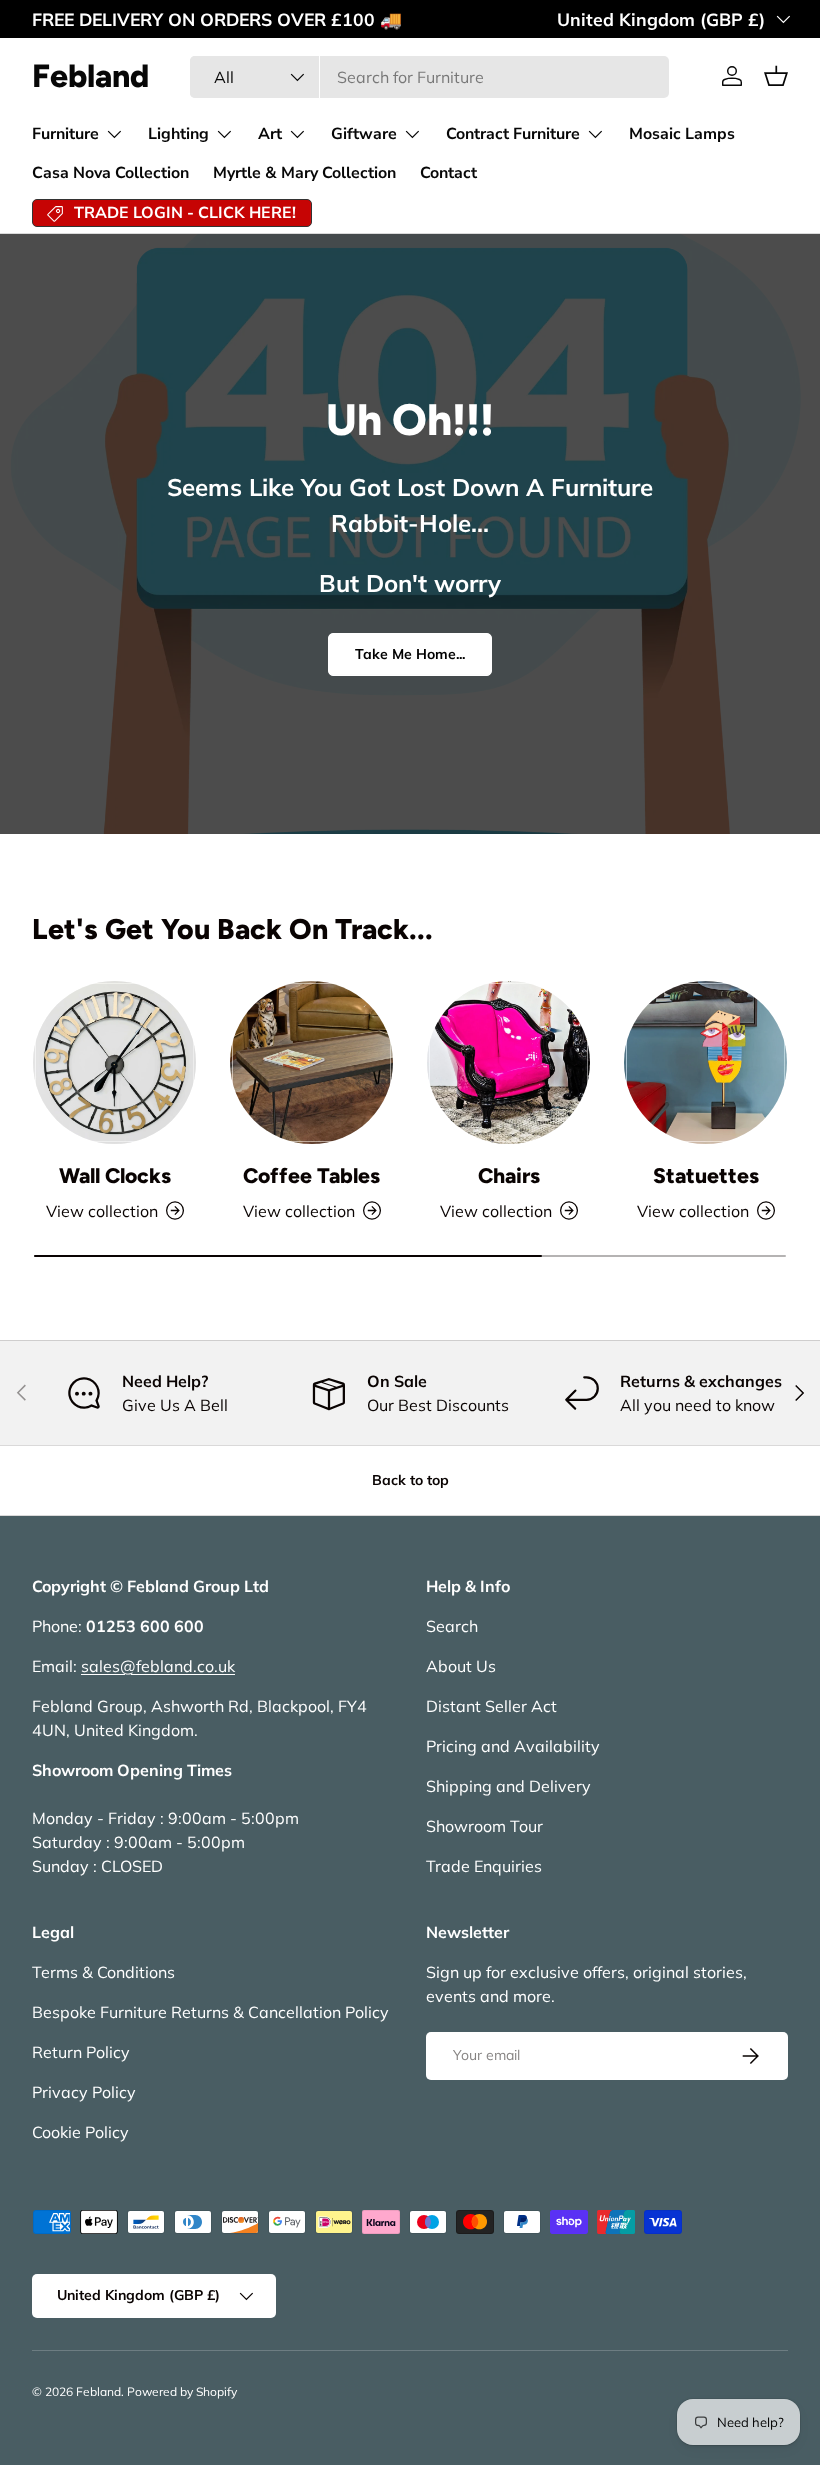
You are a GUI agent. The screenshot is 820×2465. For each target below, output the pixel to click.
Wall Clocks (115, 1175)
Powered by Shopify (182, 2391)
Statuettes (706, 1175)
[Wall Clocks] (114, 1062)
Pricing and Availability (513, 1746)
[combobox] (429, 77)
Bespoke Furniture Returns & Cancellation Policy (210, 2012)
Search (452, 1626)
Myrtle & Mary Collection (304, 173)
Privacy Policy (84, 2092)
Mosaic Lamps (682, 134)
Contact (448, 173)
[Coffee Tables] (311, 1062)
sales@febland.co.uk (158, 1666)
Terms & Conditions (103, 1972)
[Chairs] (508, 1062)
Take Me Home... (410, 654)
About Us (461, 1666)
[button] (776, 76)
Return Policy (81, 2052)
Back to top (410, 1480)
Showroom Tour (484, 1826)
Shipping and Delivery (508, 1786)
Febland (98, 2391)
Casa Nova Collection (110, 173)
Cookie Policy (80, 2132)
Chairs (509, 1175)
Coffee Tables (311, 1175)
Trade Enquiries (484, 1866)
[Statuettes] (705, 1062)
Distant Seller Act (491, 1706)
